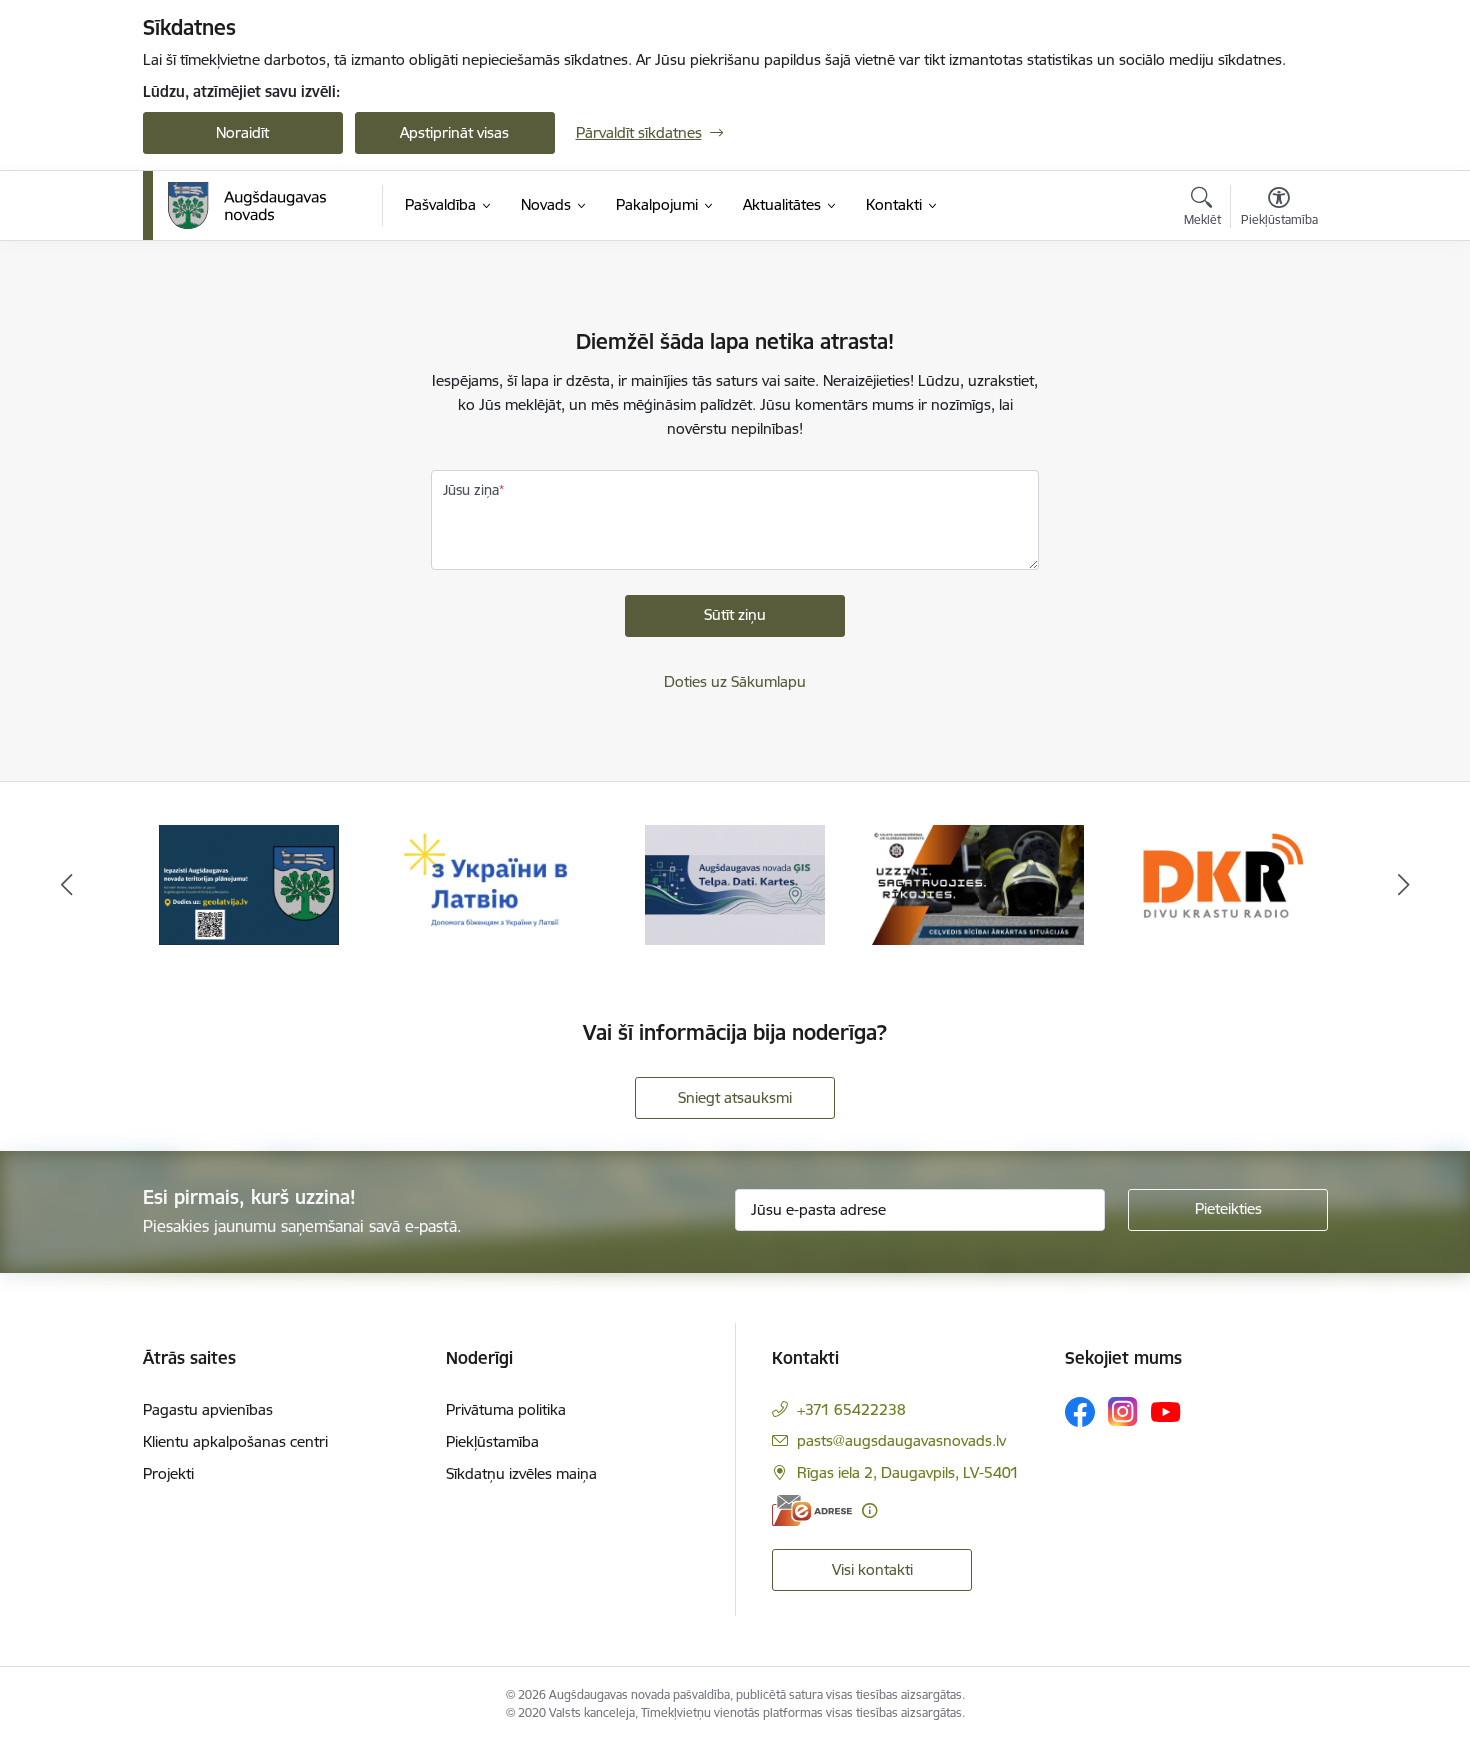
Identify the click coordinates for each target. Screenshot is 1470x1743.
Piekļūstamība (492, 1441)
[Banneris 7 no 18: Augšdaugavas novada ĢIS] (735, 883)
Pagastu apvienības (208, 1409)
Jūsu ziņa (471, 490)
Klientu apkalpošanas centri (235, 1441)
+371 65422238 (851, 1409)
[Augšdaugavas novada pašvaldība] (247, 206)
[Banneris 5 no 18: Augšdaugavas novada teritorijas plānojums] (249, 883)
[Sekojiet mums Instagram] (1123, 1411)
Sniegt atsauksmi (735, 1097)
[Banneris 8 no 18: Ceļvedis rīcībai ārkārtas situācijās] (978, 883)
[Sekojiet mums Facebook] (1080, 1412)
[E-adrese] (812, 1510)
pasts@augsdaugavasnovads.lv (901, 1440)
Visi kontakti (872, 1569)
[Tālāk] (1404, 885)
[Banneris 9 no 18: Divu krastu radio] (1220, 883)
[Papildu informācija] (869, 1510)
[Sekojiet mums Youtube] (1166, 1411)
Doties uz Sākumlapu (735, 681)
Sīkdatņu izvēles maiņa (521, 1473)
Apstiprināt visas (454, 132)
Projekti (168, 1473)
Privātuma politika (506, 1409)
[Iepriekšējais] (67, 885)
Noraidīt (242, 132)
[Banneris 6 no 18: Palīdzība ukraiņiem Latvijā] (492, 883)
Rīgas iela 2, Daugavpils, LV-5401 (908, 1472)
